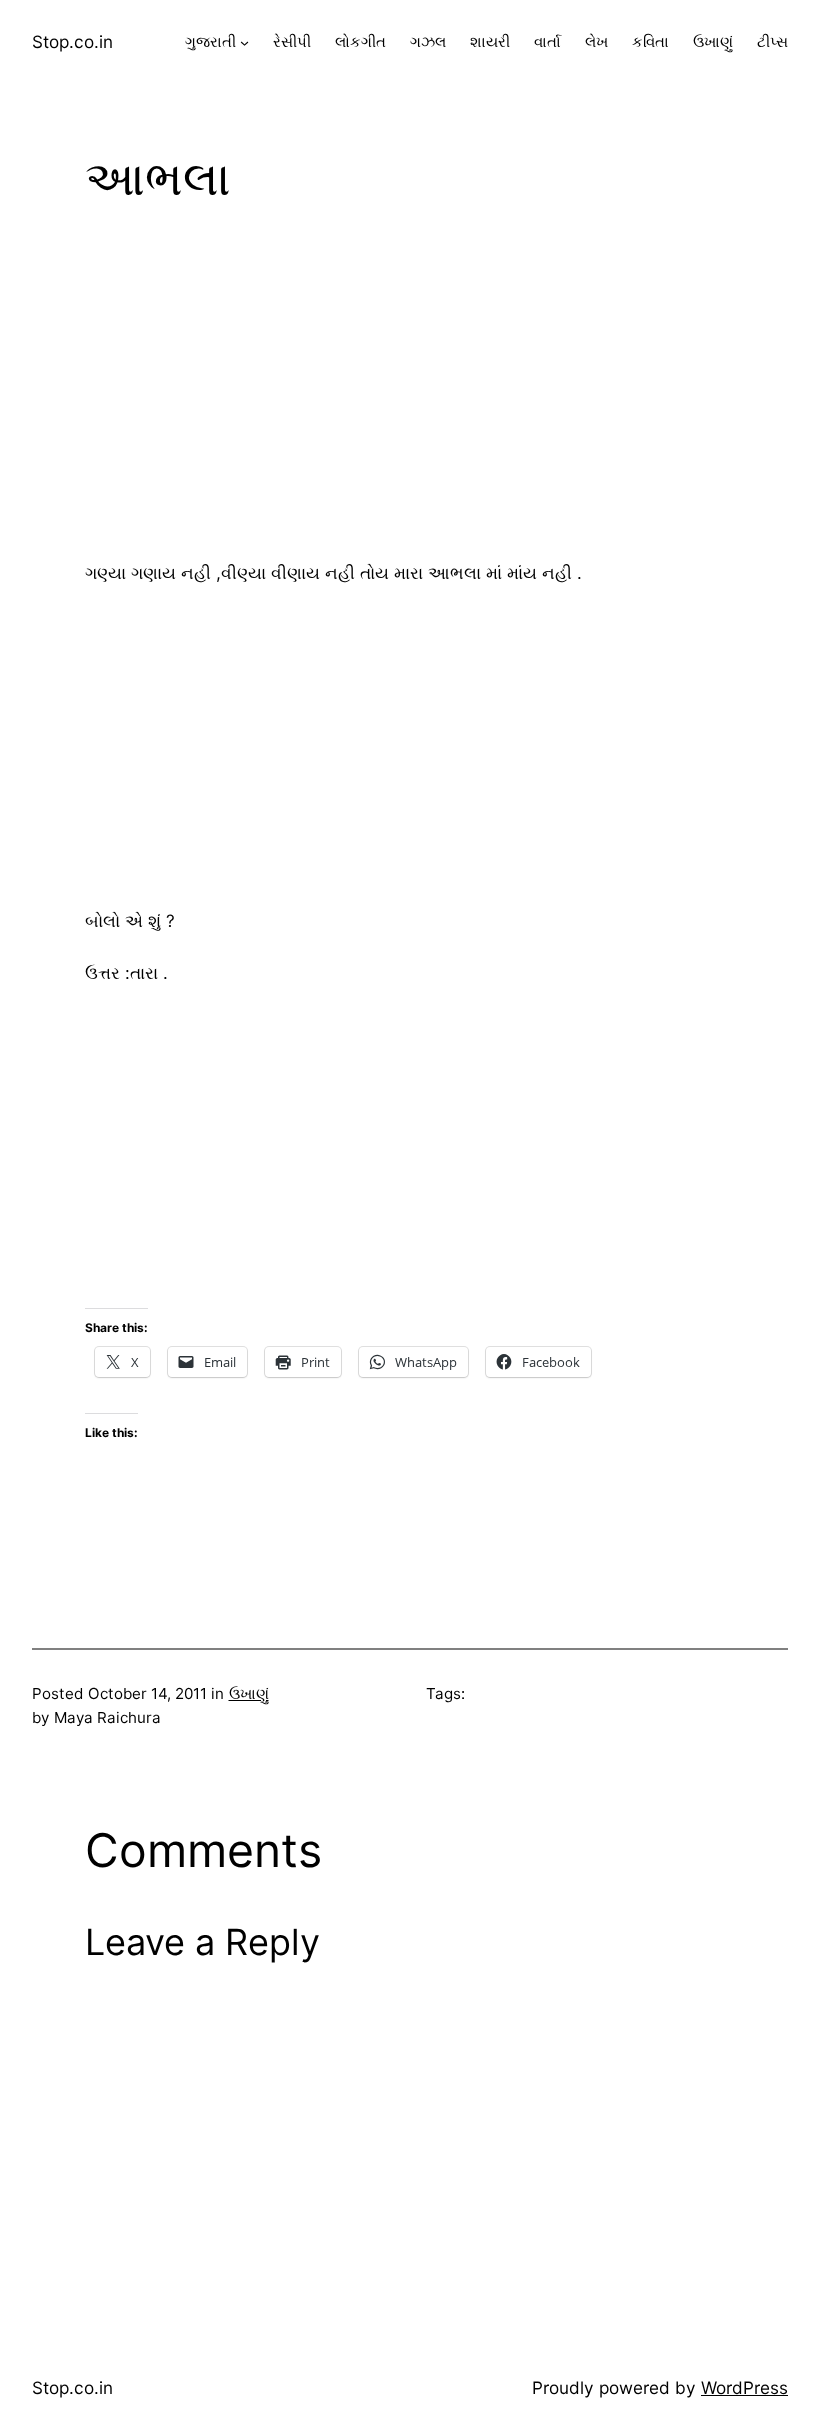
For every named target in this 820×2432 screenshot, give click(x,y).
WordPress (744, 2387)
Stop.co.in (72, 41)
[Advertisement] (410, 387)
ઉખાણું (249, 1693)
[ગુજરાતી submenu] (244, 42)
